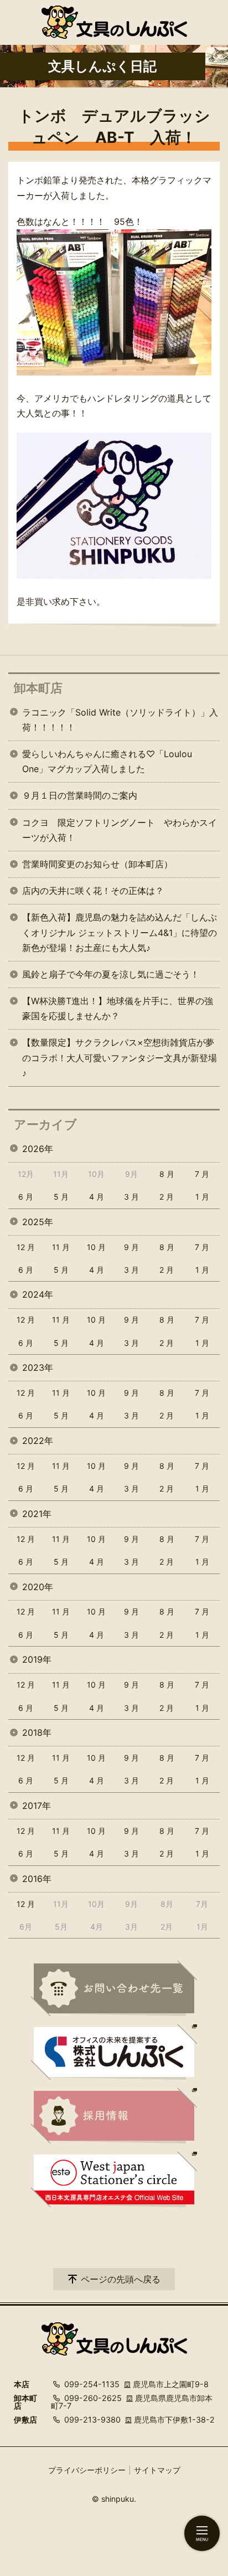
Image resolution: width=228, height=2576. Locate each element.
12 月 (26, 1247)
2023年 (38, 1367)
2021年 (37, 1514)
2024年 (38, 1294)
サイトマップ (157, 2470)
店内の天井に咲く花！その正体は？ (93, 891)
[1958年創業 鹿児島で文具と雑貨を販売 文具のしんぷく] (114, 22)
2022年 (38, 1441)
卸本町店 (38, 688)
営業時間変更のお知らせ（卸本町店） (97, 864)
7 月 (202, 1174)
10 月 (96, 1247)
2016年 (37, 1879)
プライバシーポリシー (87, 2470)
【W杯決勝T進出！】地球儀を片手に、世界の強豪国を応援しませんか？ (118, 1008)
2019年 (37, 1659)
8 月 (167, 1174)
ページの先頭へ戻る (121, 2279)
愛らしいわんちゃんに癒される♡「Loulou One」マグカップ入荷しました (107, 761)
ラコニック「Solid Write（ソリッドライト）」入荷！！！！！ (120, 720)
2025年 (38, 1222)
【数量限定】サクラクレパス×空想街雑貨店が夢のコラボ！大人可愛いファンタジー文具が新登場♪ (120, 1057)
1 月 (202, 1197)
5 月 (61, 1197)
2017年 (37, 1806)
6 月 (26, 1197)
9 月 (131, 1247)
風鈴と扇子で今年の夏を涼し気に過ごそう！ (111, 974)
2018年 (37, 1732)
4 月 (97, 1197)
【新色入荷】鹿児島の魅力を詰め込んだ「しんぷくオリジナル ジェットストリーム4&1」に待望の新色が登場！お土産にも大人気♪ (120, 932)
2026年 (38, 1149)
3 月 (131, 1197)
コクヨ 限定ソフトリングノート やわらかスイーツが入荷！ (120, 830)
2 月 (167, 1197)
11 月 (61, 1247)
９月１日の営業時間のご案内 (80, 795)
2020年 (38, 1587)
